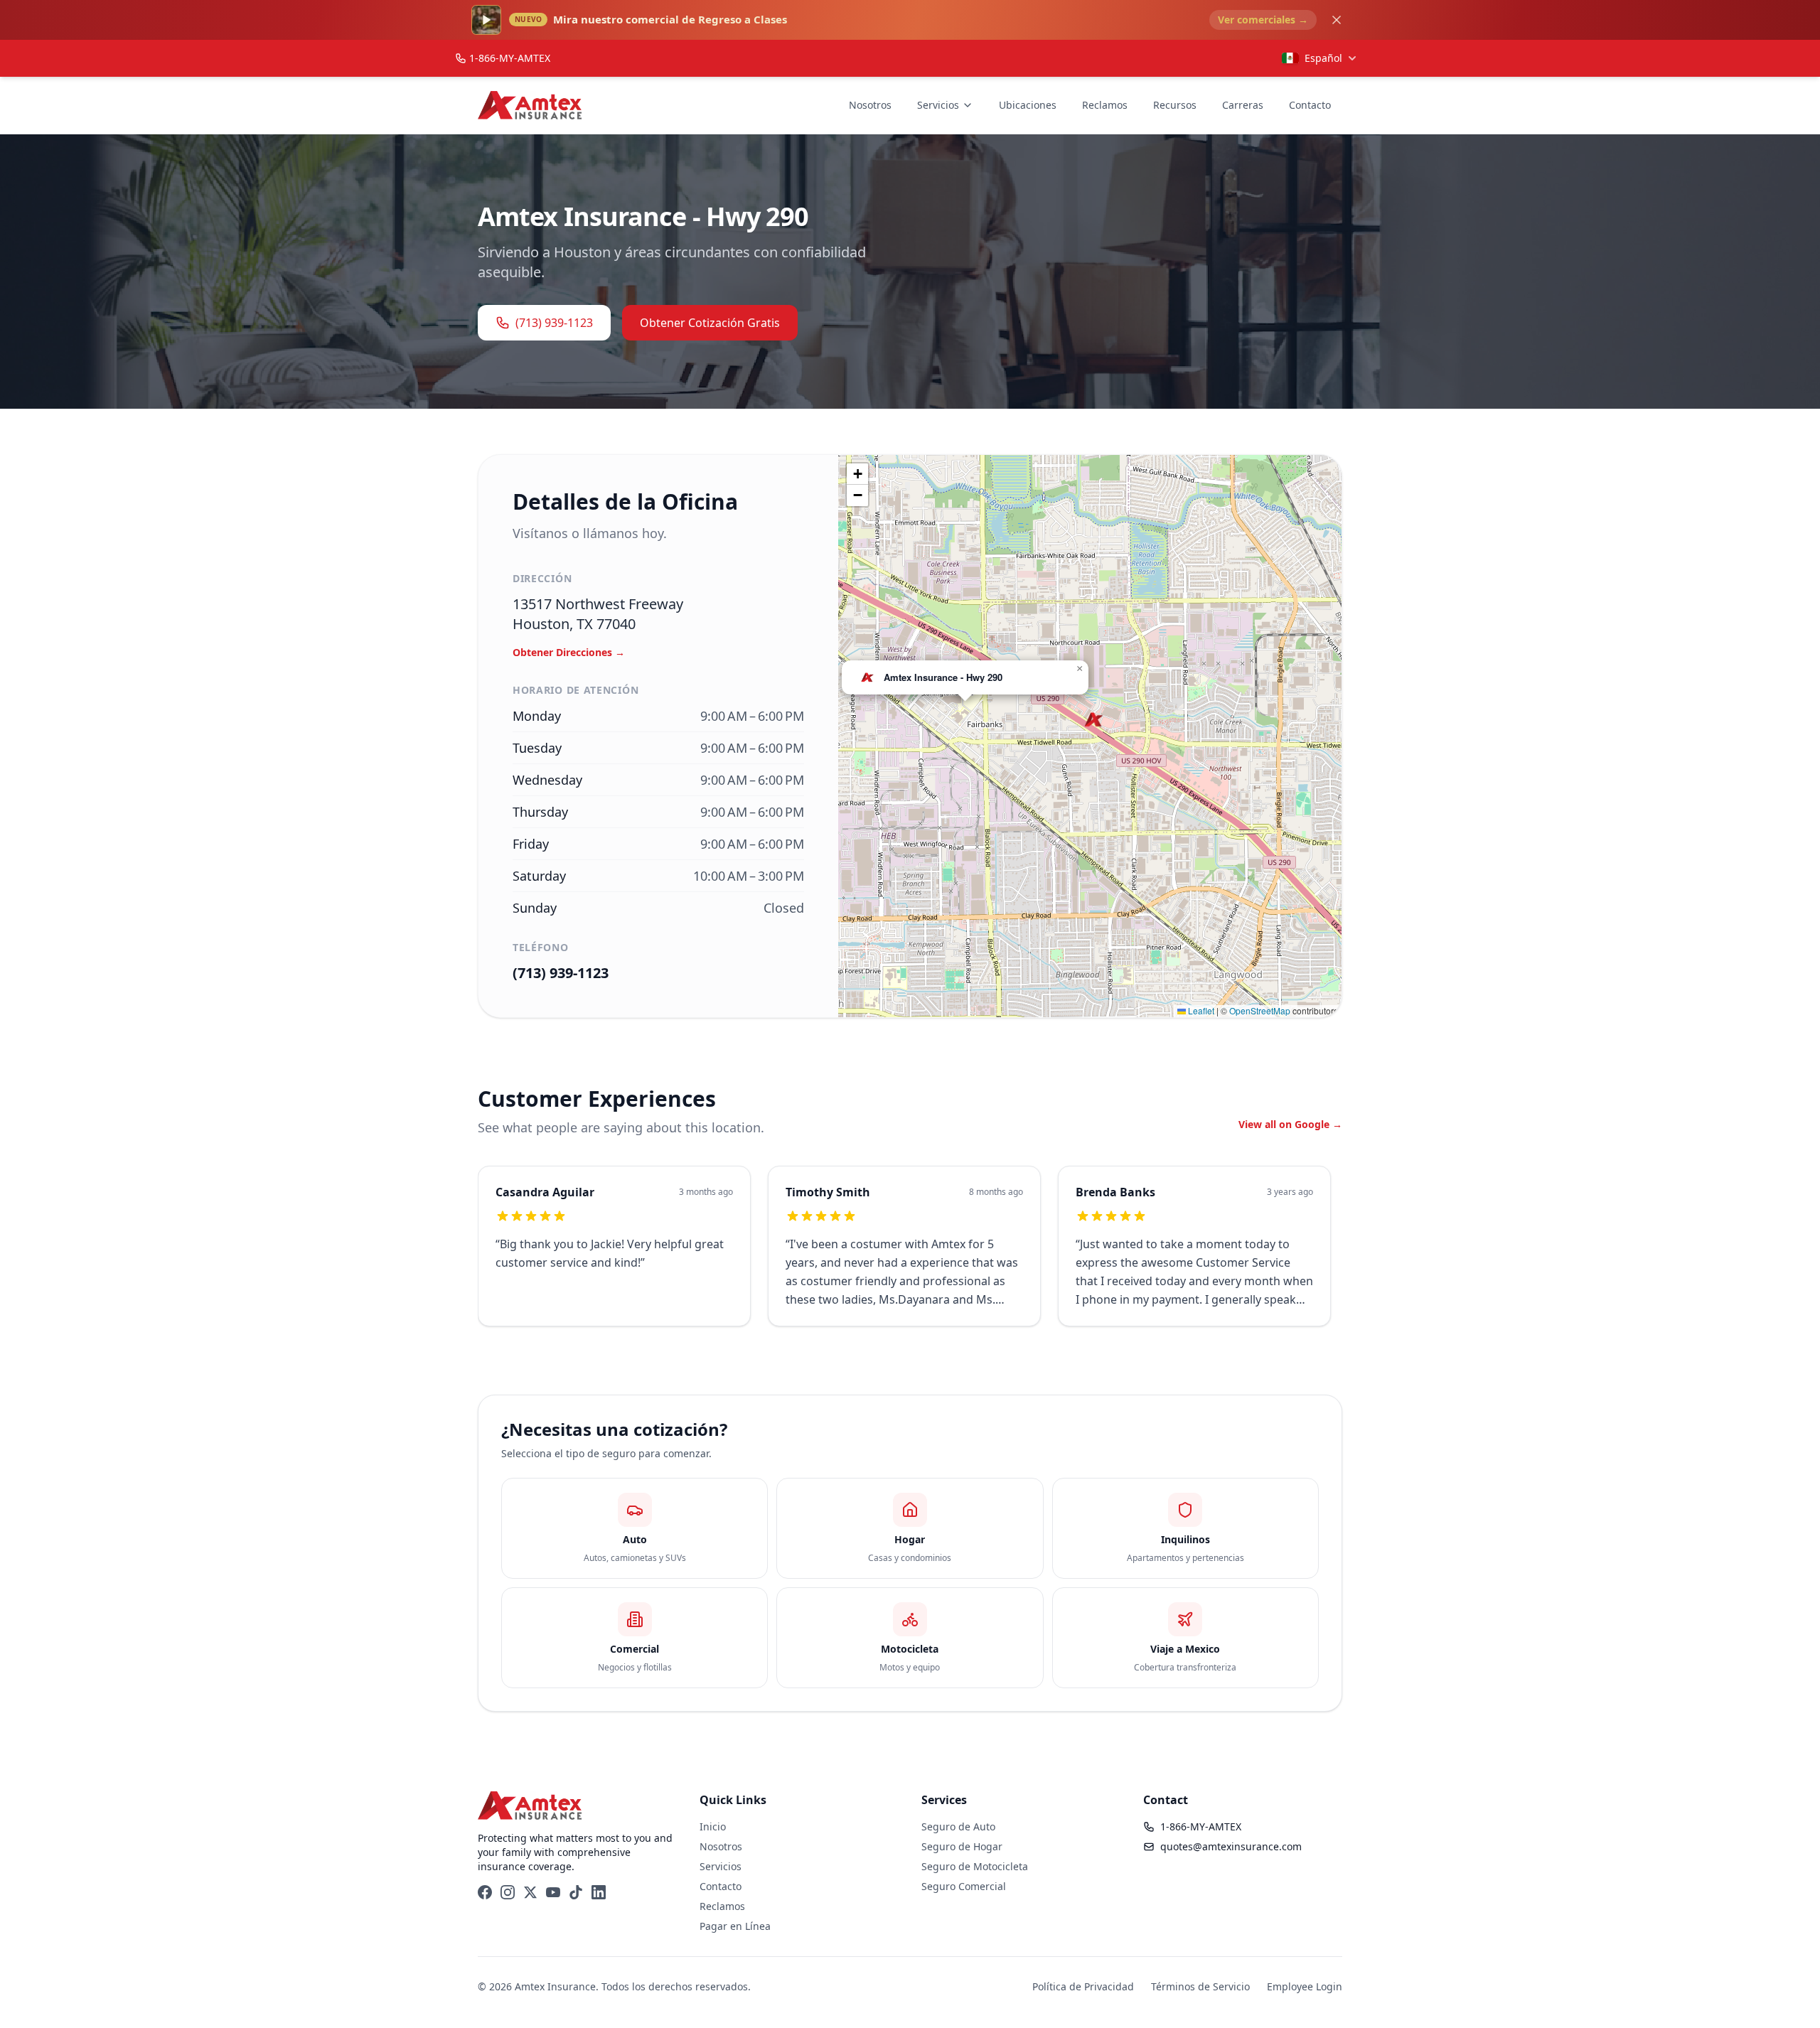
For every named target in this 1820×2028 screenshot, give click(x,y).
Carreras (1243, 105)
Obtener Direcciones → (569, 652)
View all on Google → (1290, 1124)
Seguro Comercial (964, 1886)
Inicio (713, 1826)
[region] (910, 1255)
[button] (1094, 720)
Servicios (938, 105)
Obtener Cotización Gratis (710, 323)
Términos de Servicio (1200, 1986)
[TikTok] (576, 1892)
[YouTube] (553, 1892)
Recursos (1175, 105)
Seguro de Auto (958, 1826)
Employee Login (1305, 1986)
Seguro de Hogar (962, 1846)
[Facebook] (485, 1892)
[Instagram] (508, 1892)
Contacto (1310, 105)
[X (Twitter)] (530, 1892)
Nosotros (870, 105)
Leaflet (1200, 1010)
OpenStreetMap (1260, 1010)
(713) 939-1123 (554, 323)
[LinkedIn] (599, 1892)
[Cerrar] (1337, 20)
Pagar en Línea (735, 1926)
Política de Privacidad (1083, 1986)
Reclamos (1105, 105)
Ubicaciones (1028, 105)
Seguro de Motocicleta (975, 1866)
